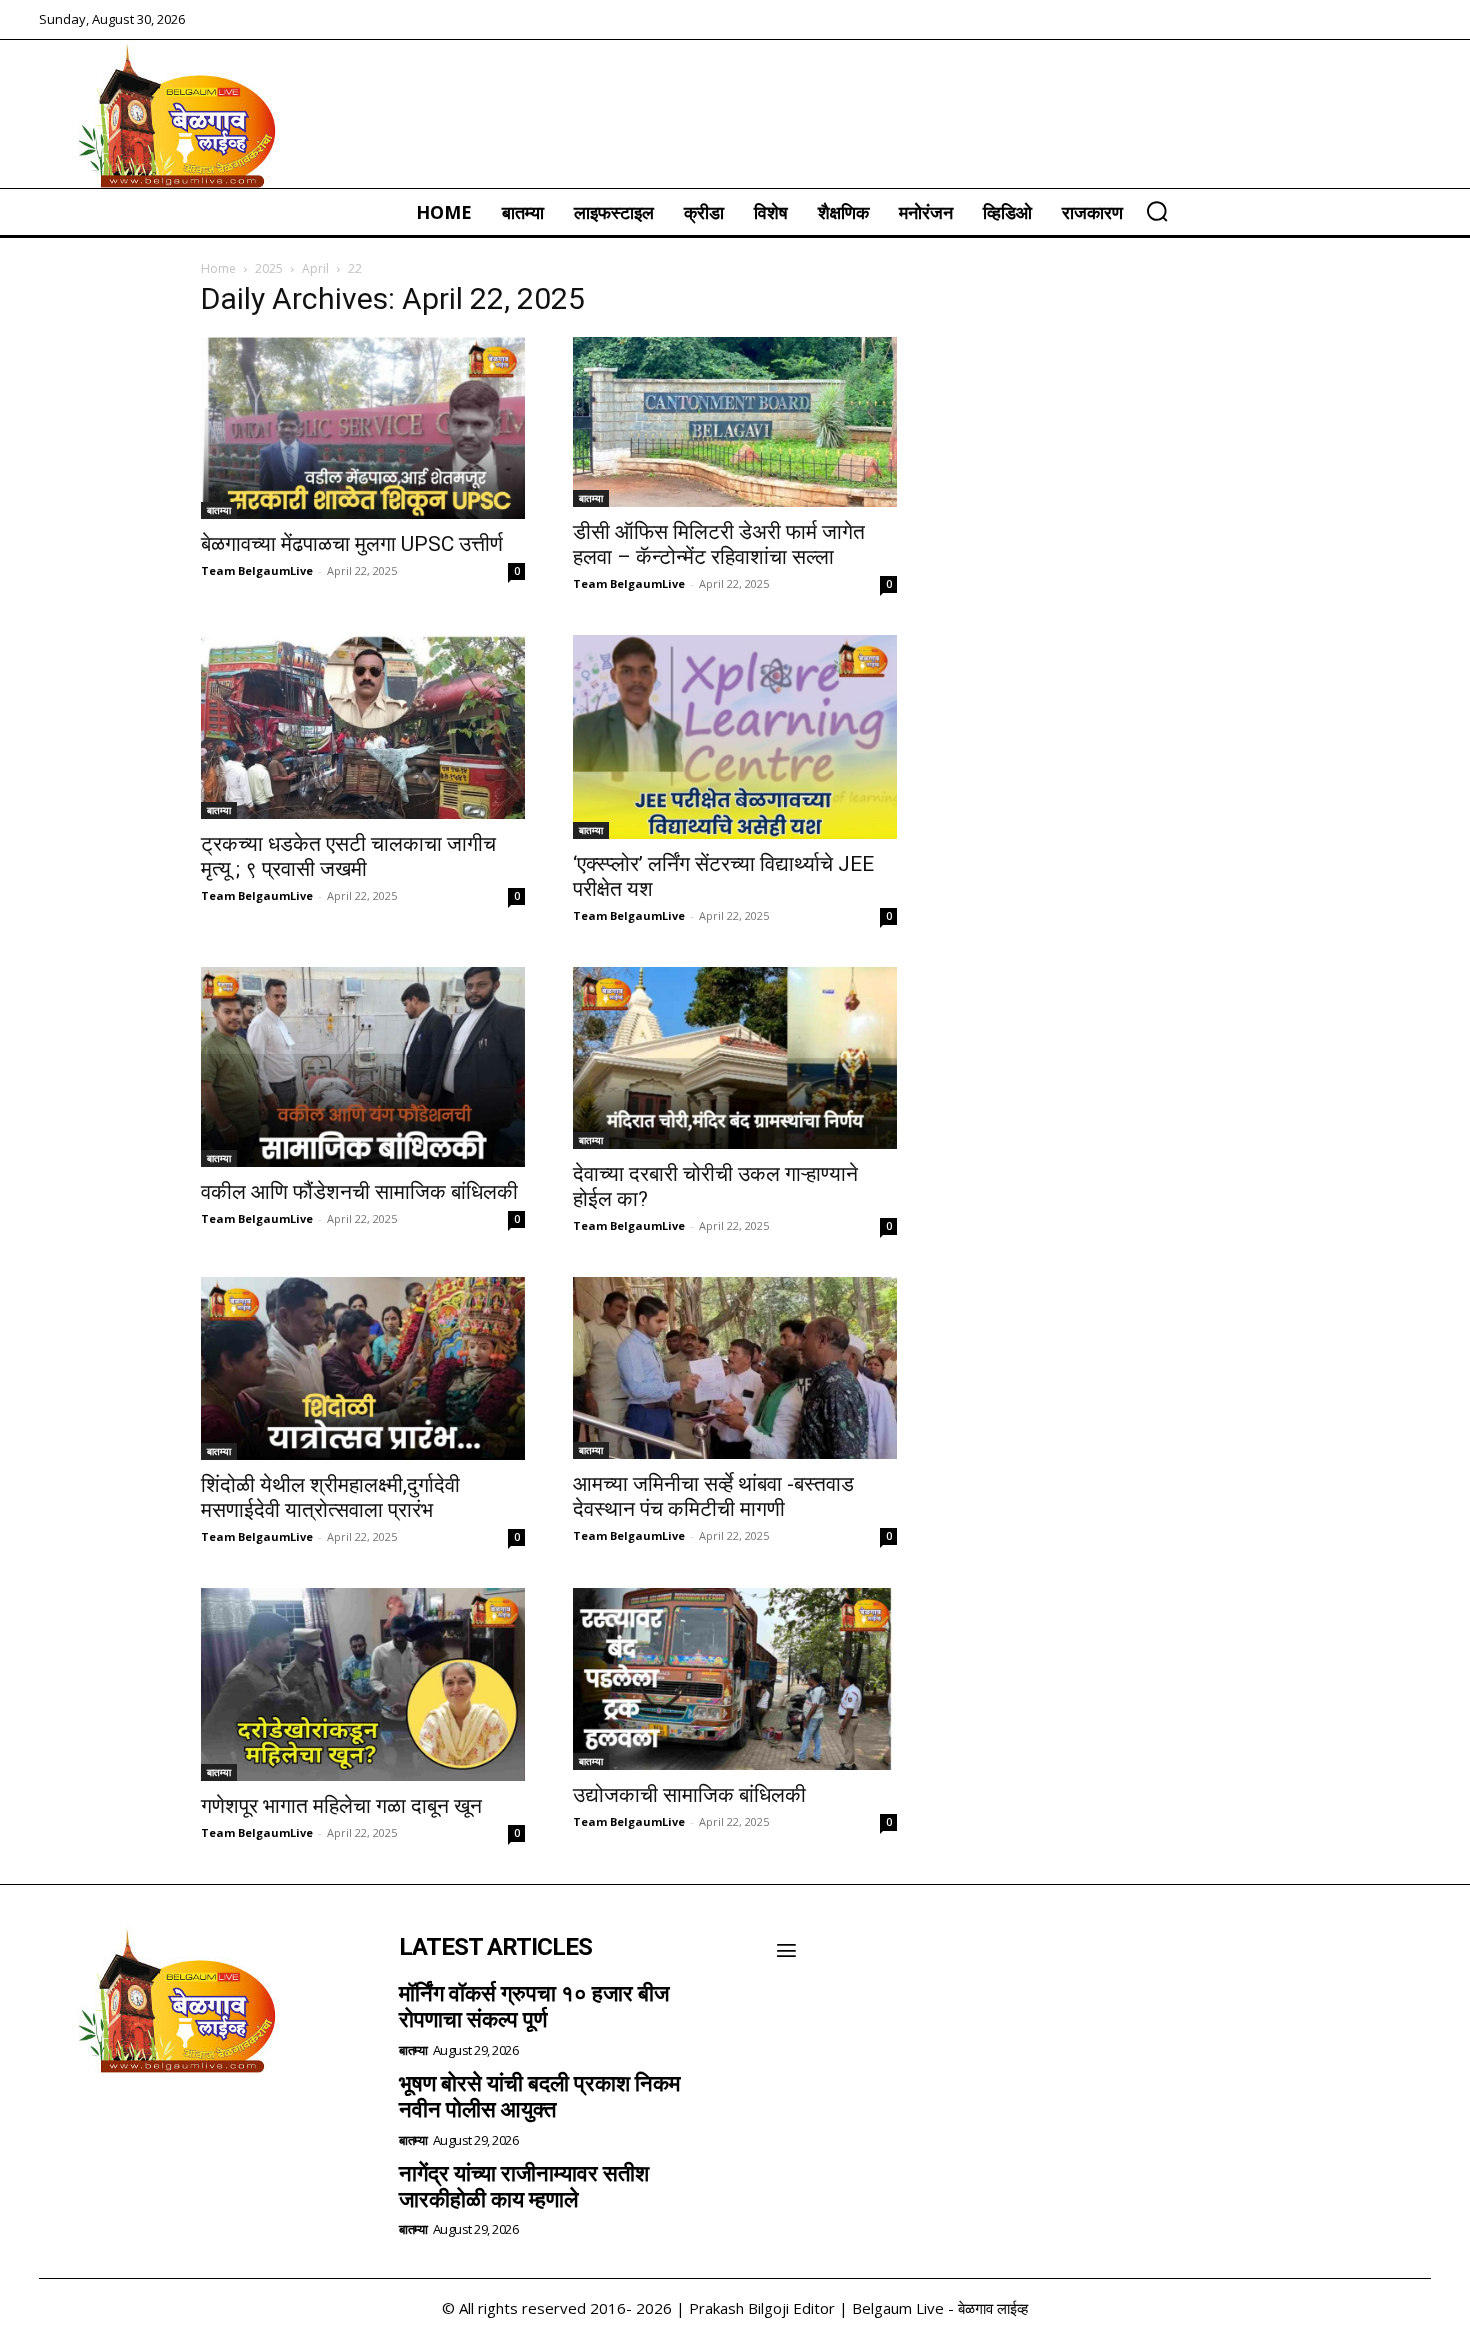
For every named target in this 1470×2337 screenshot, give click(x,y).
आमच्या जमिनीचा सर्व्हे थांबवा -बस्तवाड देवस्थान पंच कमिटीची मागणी (713, 1496)
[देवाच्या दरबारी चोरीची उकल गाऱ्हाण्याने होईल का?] (735, 1058)
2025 (269, 268)
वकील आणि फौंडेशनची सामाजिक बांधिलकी (359, 1192)
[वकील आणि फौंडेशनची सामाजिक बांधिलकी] (363, 1067)
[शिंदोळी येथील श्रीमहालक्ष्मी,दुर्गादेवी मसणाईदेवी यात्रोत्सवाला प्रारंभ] (363, 1368)
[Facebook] (61, 2125)
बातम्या (219, 510)
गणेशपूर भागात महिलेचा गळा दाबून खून (341, 1806)
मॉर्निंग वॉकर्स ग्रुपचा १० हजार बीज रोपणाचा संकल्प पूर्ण (534, 2006)
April (315, 268)
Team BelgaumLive (257, 570)
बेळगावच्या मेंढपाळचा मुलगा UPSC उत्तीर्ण (352, 544)
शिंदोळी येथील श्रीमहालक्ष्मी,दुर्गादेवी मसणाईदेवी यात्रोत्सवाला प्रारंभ (330, 1497)
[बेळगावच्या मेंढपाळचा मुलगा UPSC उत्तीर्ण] (363, 428)
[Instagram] (115, 2125)
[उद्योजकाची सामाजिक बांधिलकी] (735, 1679)
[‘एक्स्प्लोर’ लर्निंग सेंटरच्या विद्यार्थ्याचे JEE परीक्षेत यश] (735, 737)
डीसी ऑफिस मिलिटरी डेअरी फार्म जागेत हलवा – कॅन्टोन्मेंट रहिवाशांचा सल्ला (719, 544)
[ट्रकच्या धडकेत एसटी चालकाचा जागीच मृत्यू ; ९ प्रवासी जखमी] (363, 727)
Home (218, 268)
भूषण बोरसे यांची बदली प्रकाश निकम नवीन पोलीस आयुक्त (539, 2096)
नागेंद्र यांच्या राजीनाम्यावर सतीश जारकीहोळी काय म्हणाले (524, 2186)
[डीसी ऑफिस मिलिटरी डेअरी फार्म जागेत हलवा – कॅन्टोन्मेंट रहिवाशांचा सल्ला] (735, 422)
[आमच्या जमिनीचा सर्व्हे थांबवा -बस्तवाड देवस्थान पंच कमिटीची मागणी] (735, 1367)
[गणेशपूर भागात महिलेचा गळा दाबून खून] (363, 1684)
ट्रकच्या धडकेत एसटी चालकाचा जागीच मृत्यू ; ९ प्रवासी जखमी (348, 856)
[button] (1157, 211)
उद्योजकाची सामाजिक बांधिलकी (689, 1795)
